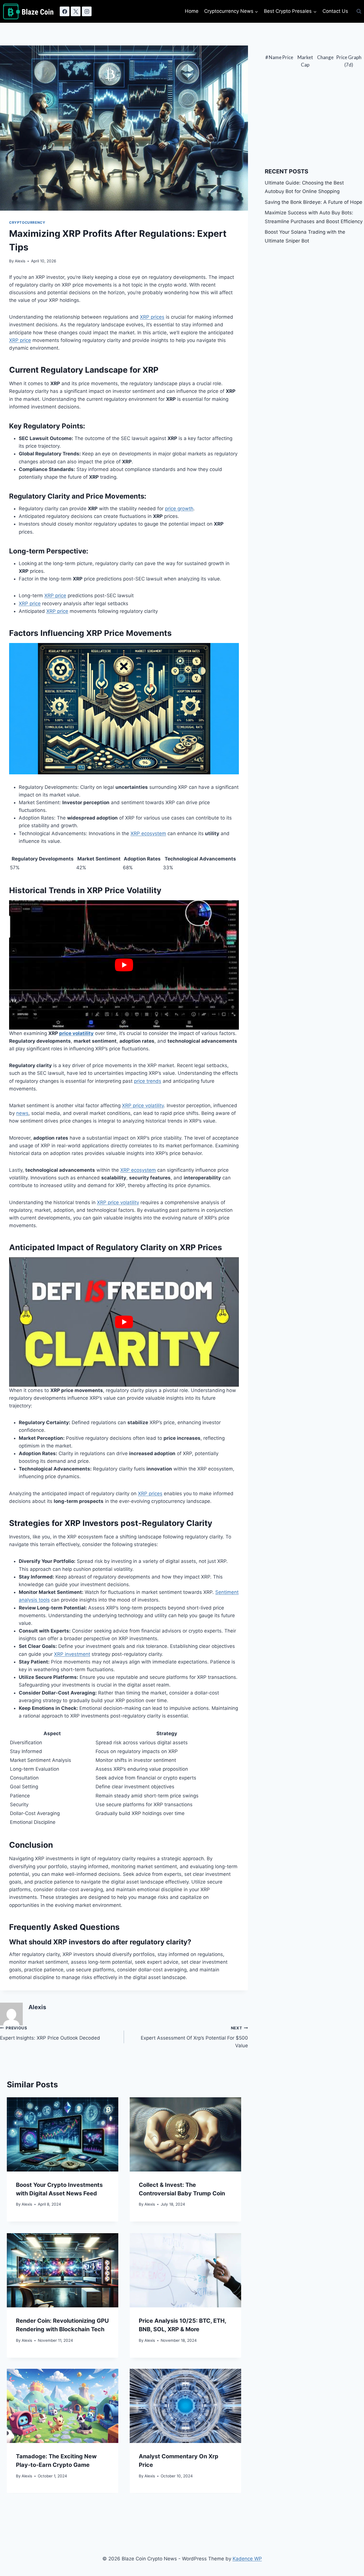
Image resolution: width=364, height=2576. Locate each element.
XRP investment (72, 1654)
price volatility (76, 1033)
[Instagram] (87, 11)
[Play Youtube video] (124, 965)
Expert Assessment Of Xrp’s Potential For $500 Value (194, 2037)
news (22, 1113)
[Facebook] (65, 11)
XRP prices (152, 317)
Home (192, 11)
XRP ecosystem (148, 833)
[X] (76, 11)
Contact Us (335, 11)
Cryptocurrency (27, 222)
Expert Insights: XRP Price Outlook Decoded (50, 2033)
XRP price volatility (143, 1106)
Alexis (20, 261)
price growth (179, 509)
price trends (148, 1081)
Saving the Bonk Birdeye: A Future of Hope (314, 202)
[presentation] (63, 2134)
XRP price (20, 340)
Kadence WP (247, 2559)
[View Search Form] (359, 11)
